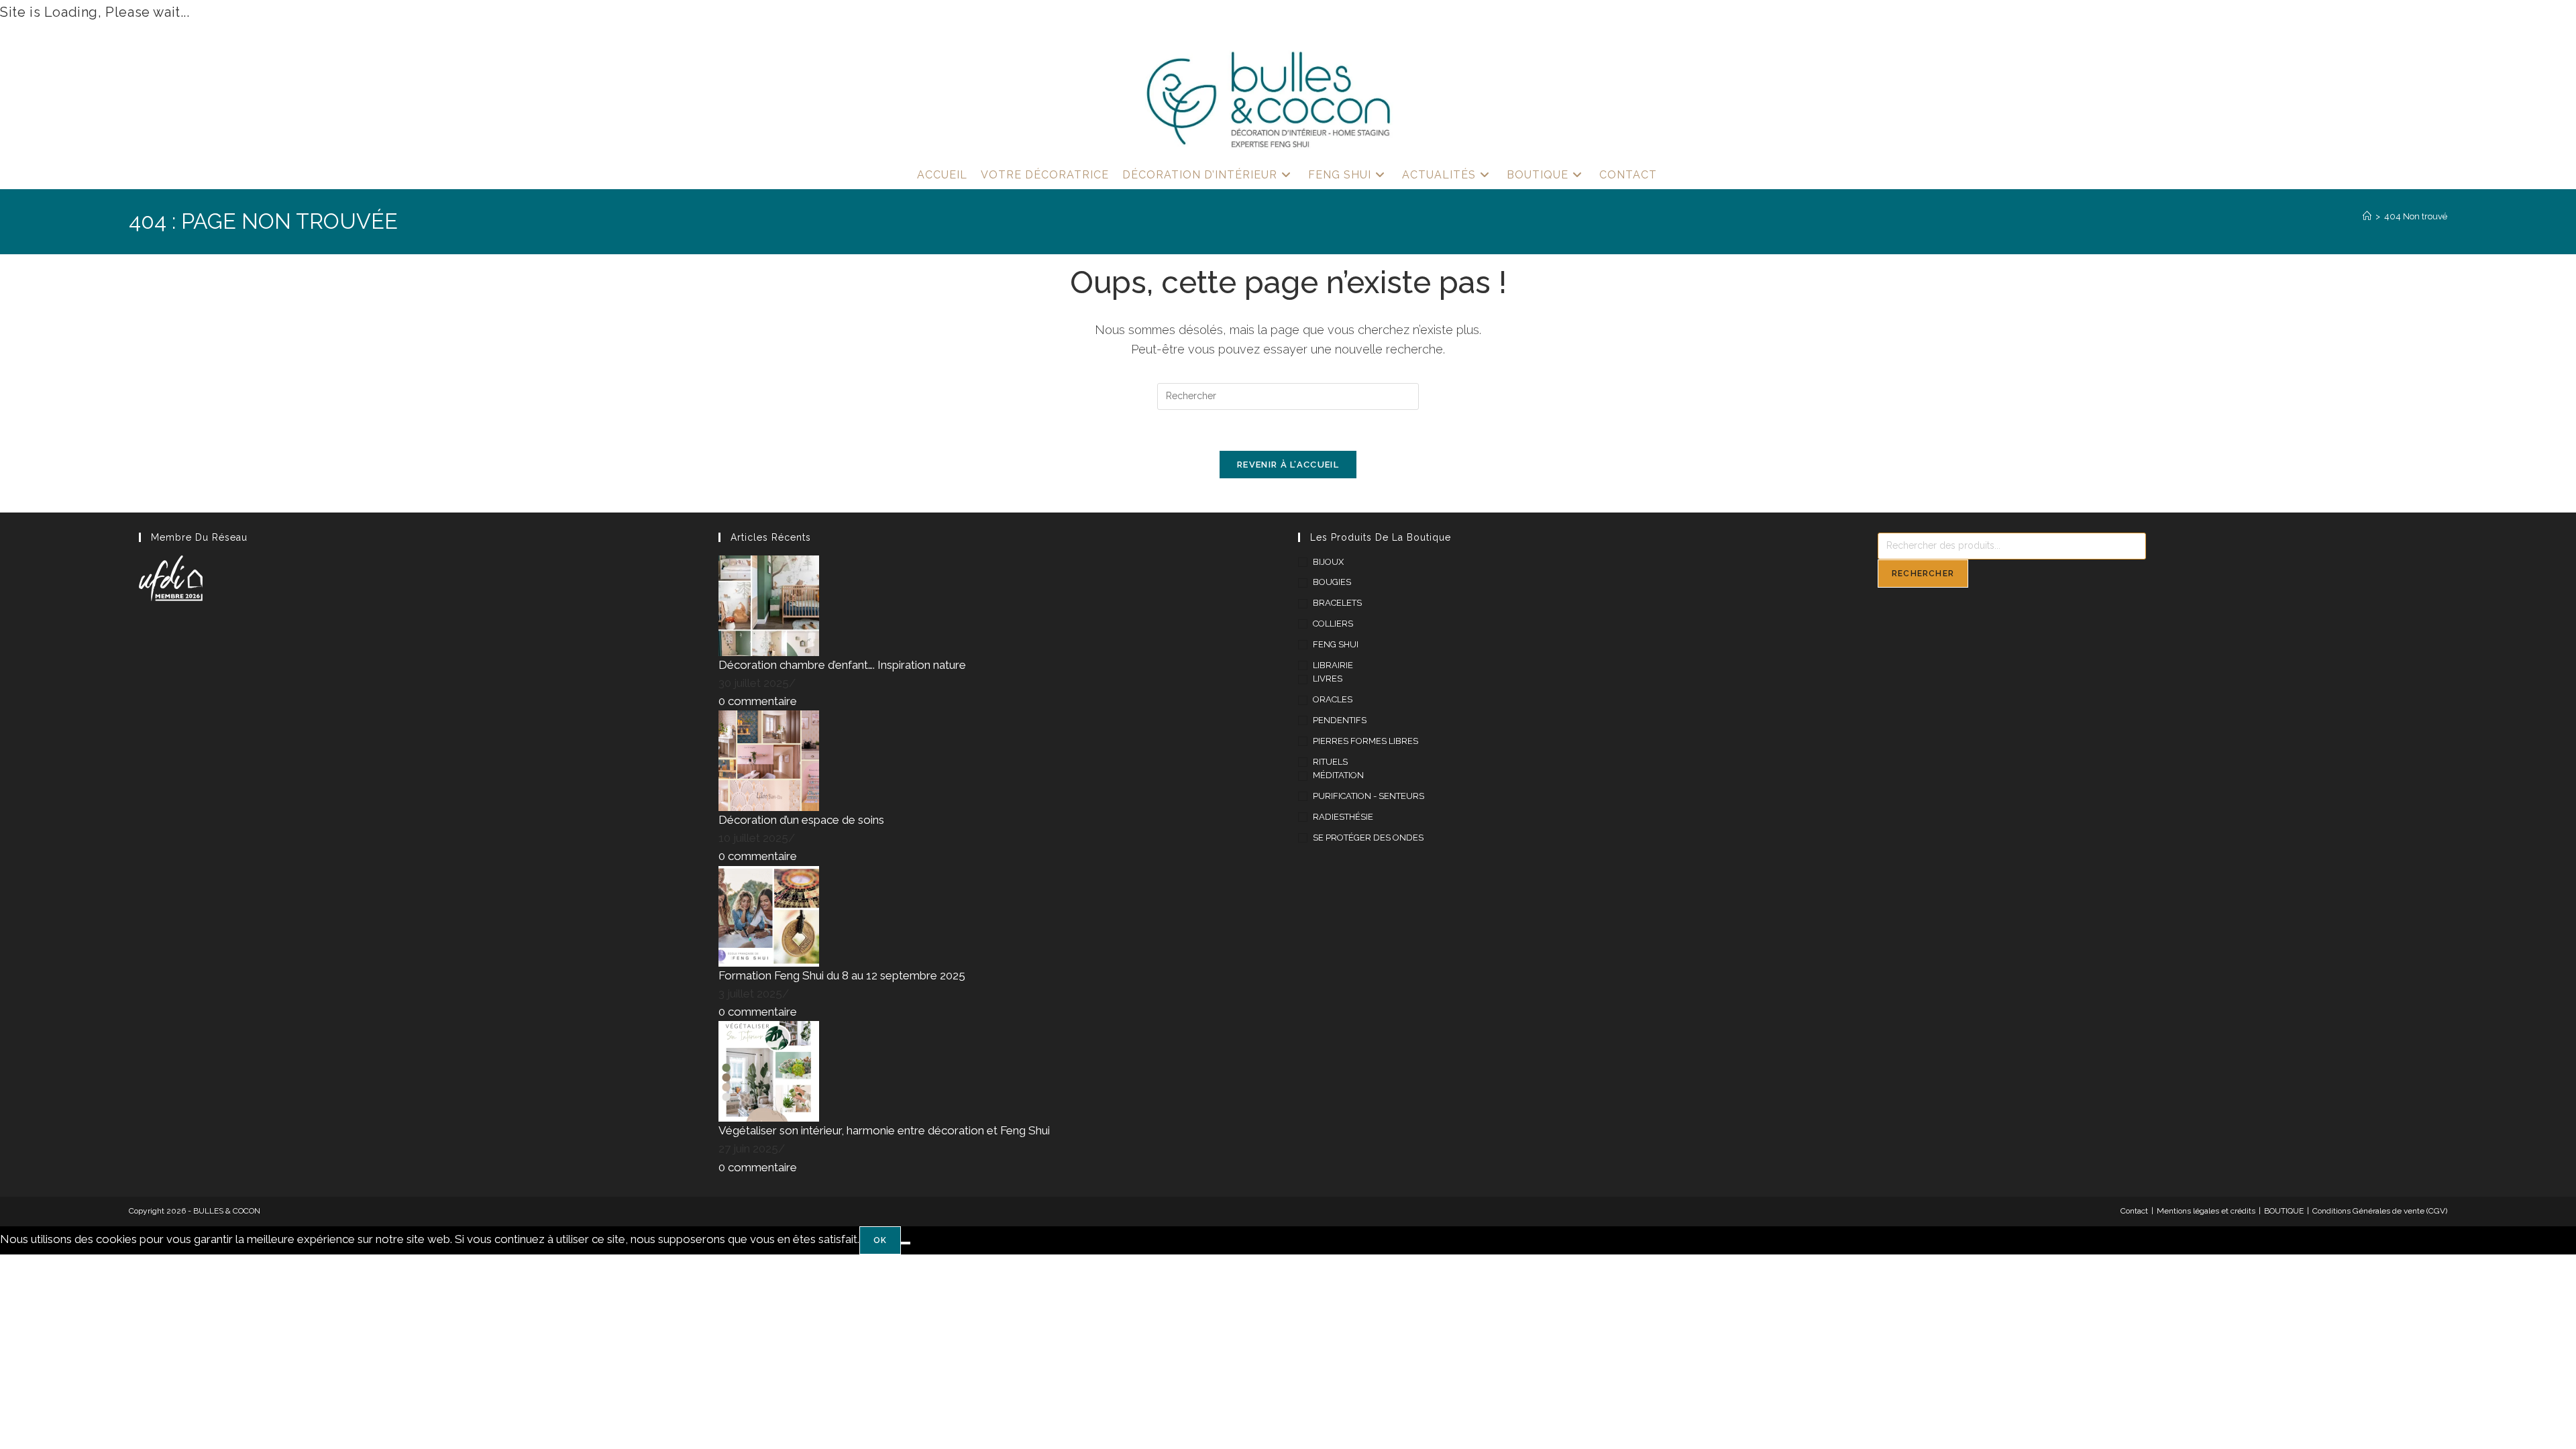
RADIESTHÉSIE (1343, 817)
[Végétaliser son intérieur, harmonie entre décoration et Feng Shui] (769, 1071)
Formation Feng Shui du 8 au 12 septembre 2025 (842, 975)
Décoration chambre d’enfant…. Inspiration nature (842, 665)
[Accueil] (2367, 216)
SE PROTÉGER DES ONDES (1368, 838)
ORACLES (1333, 699)
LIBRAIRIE (1333, 665)
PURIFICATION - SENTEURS (1368, 796)
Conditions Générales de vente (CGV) (2380, 1211)
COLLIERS (1333, 624)
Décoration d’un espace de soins (801, 820)
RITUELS (1330, 762)
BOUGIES (1332, 582)
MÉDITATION (1338, 775)
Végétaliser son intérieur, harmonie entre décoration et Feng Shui (884, 1130)
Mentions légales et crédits (2206, 1211)
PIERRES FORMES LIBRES (1365, 741)
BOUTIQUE (2284, 1211)
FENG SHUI (1336, 644)
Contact (2134, 1211)
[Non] (906, 1243)
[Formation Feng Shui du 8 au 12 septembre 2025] (769, 915)
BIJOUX (1328, 562)
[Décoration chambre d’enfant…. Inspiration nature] (769, 604)
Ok (880, 1240)
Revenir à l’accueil (1288, 465)
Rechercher (1923, 574)
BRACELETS (1337, 603)
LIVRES (1328, 679)
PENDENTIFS (1340, 720)
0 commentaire (758, 701)
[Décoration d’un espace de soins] (769, 760)
